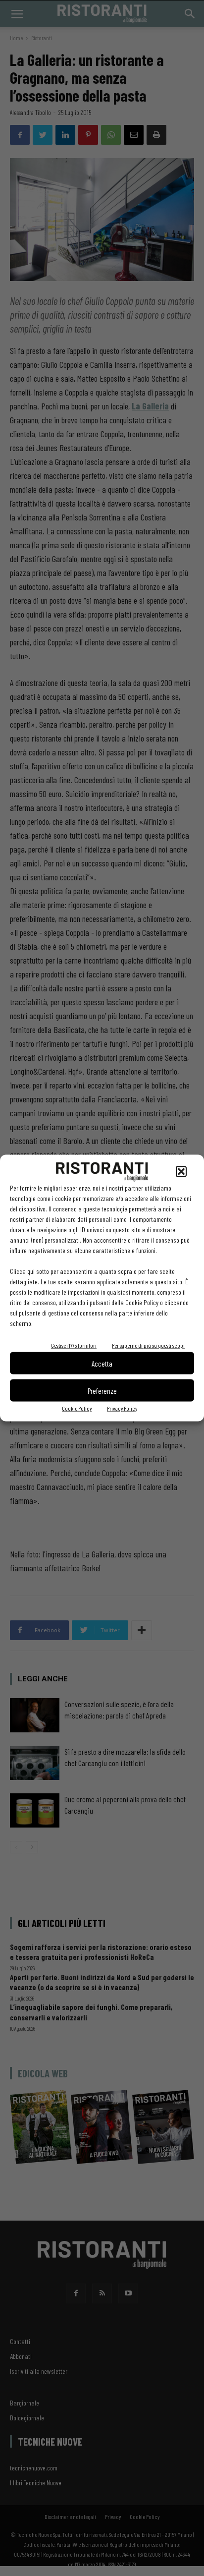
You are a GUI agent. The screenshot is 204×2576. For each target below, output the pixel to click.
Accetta (102, 1363)
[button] (181, 1172)
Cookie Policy (77, 1408)
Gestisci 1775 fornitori (74, 1345)
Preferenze (102, 1390)
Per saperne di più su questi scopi (148, 1345)
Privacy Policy (122, 1408)
